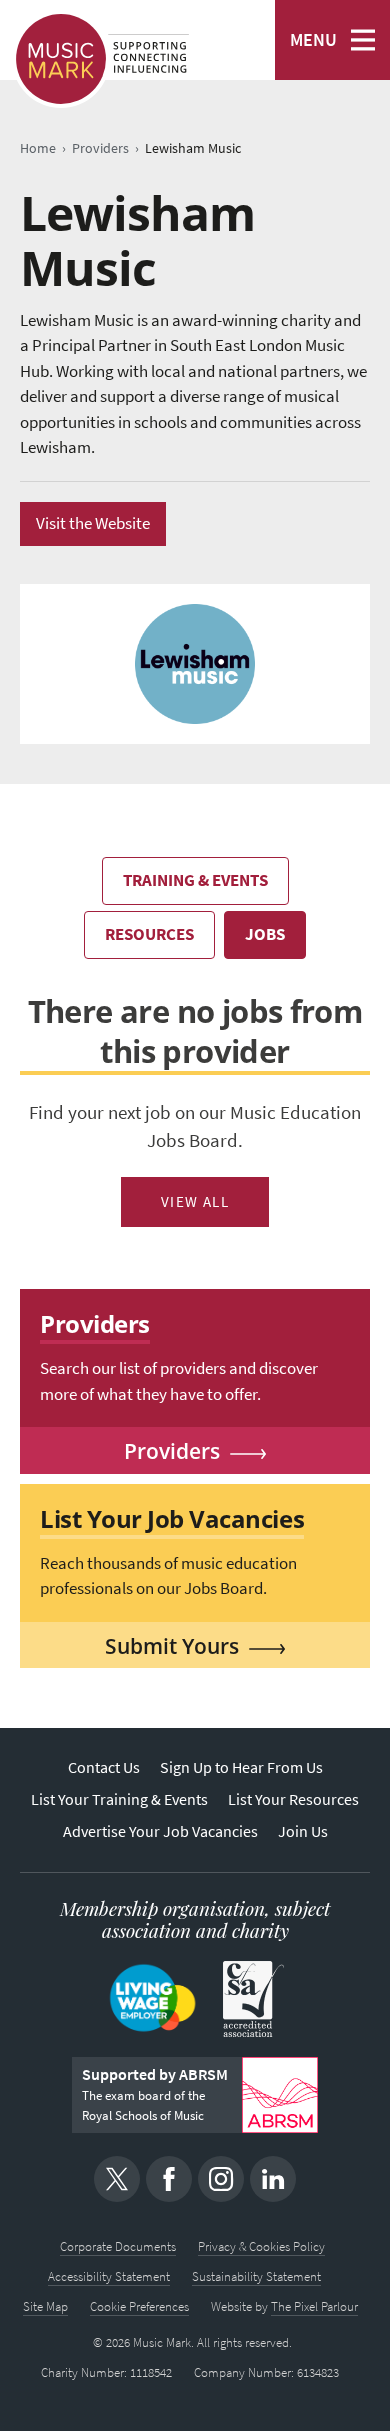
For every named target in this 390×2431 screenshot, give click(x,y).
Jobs (265, 934)
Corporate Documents (118, 2246)
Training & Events (195, 880)
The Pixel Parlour (314, 2306)
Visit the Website (93, 523)
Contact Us (104, 1767)
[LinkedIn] (273, 2179)
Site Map (45, 2306)
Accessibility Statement (109, 2276)
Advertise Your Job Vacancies (160, 1831)
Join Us (303, 1831)
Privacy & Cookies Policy (261, 2246)
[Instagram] (221, 2179)
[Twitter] (117, 2179)
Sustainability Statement (256, 2276)
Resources (149, 934)
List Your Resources (293, 1799)
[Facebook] (169, 2179)
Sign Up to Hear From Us (241, 1767)
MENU (313, 40)
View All (195, 1202)
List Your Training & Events (119, 1799)
